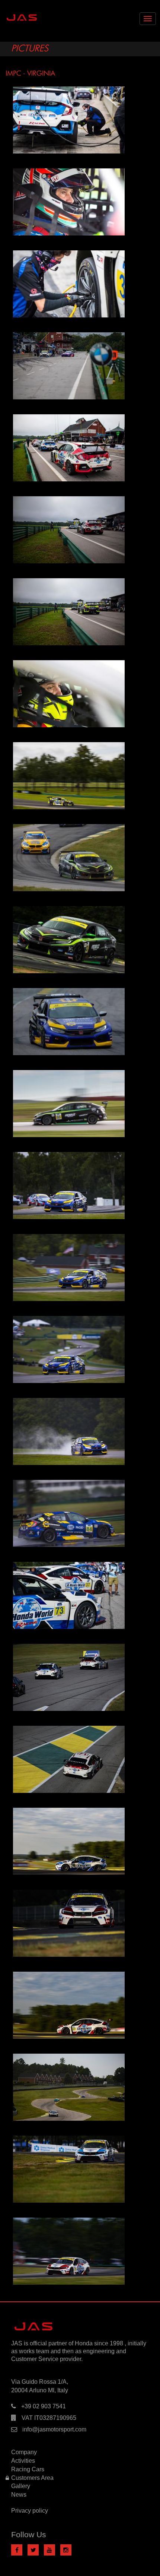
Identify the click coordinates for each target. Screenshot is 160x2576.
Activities (23, 2461)
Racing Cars (28, 2469)
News (19, 2495)
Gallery (21, 2486)
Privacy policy (30, 2511)
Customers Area (32, 2478)
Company (24, 2452)
